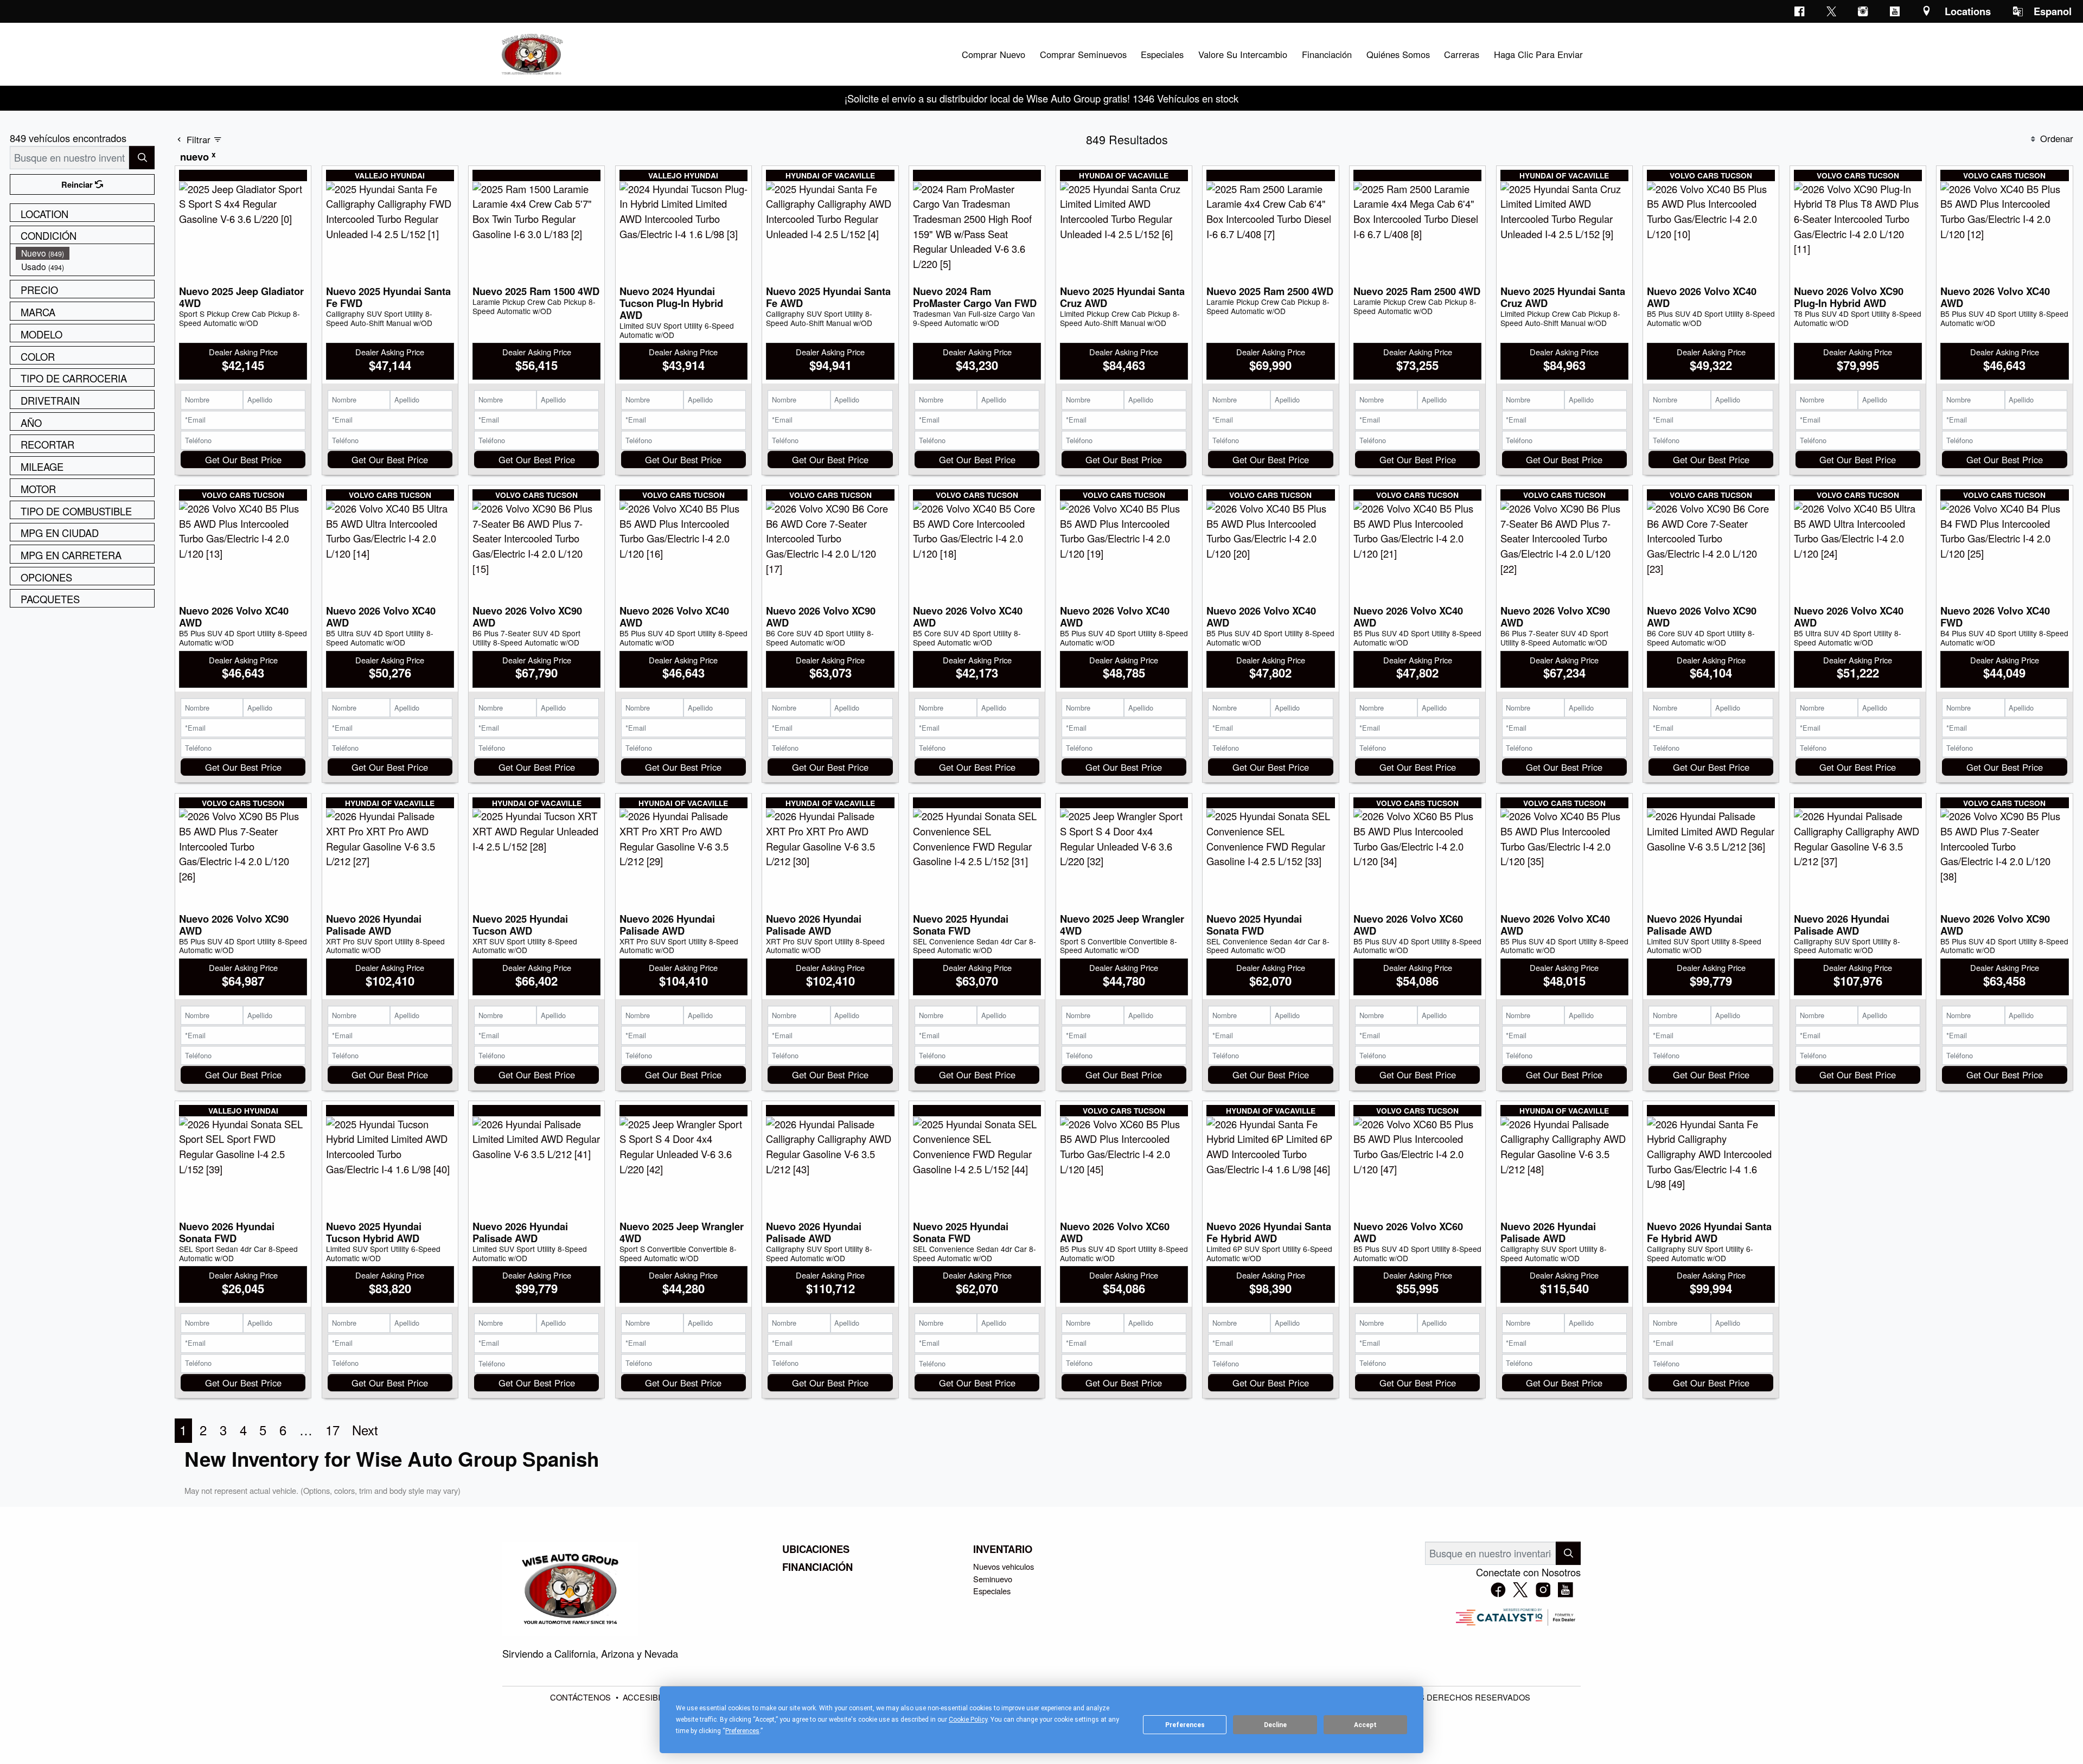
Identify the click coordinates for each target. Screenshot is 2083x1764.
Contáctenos (582, 1697)
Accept (1365, 1725)
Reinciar (78, 184)
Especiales (992, 1591)
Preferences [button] (742, 1731)
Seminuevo (993, 1579)
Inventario (1003, 1549)
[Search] (142, 158)
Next (365, 1430)
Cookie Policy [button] (968, 1720)
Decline (1275, 1725)
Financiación (817, 1567)
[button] (993, 54)
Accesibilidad (654, 1697)
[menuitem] (85, 253)
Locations (1968, 11)
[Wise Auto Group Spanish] (531, 53)
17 (333, 1430)
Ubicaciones (816, 1549)
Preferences (1185, 1725)
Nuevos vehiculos (1004, 1566)
